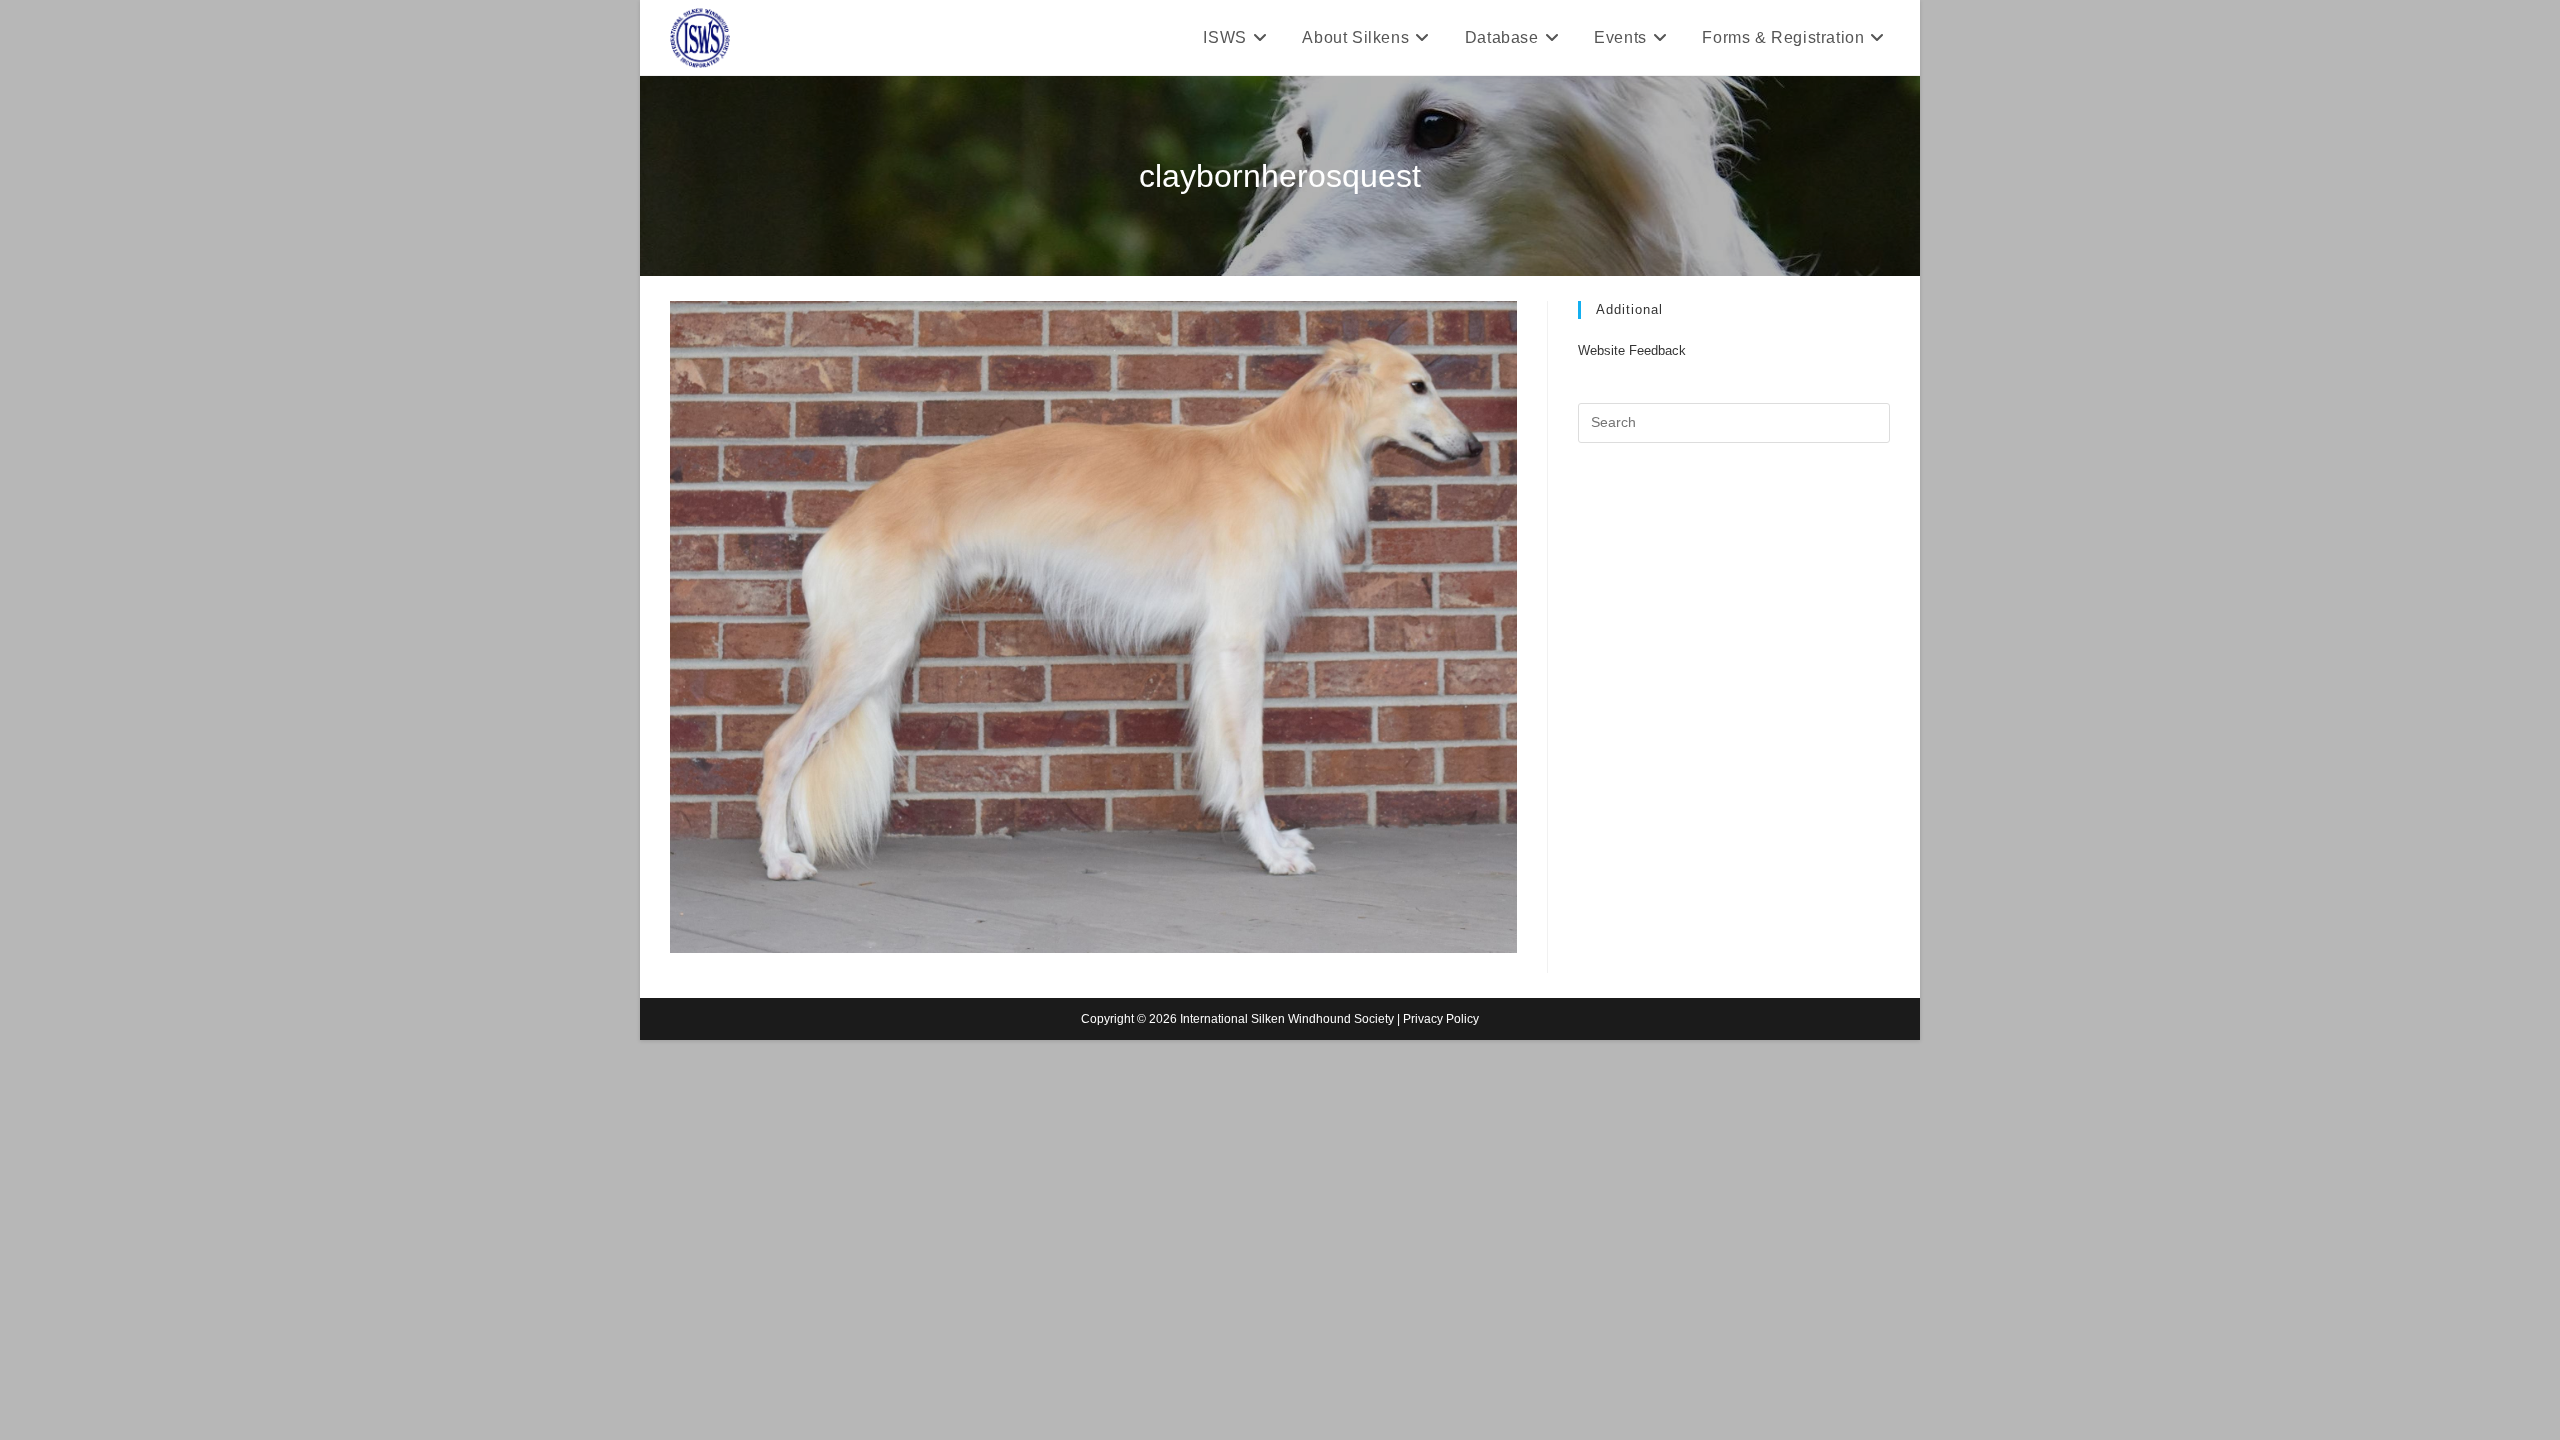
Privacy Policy (1441, 1019)
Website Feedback (1632, 350)
